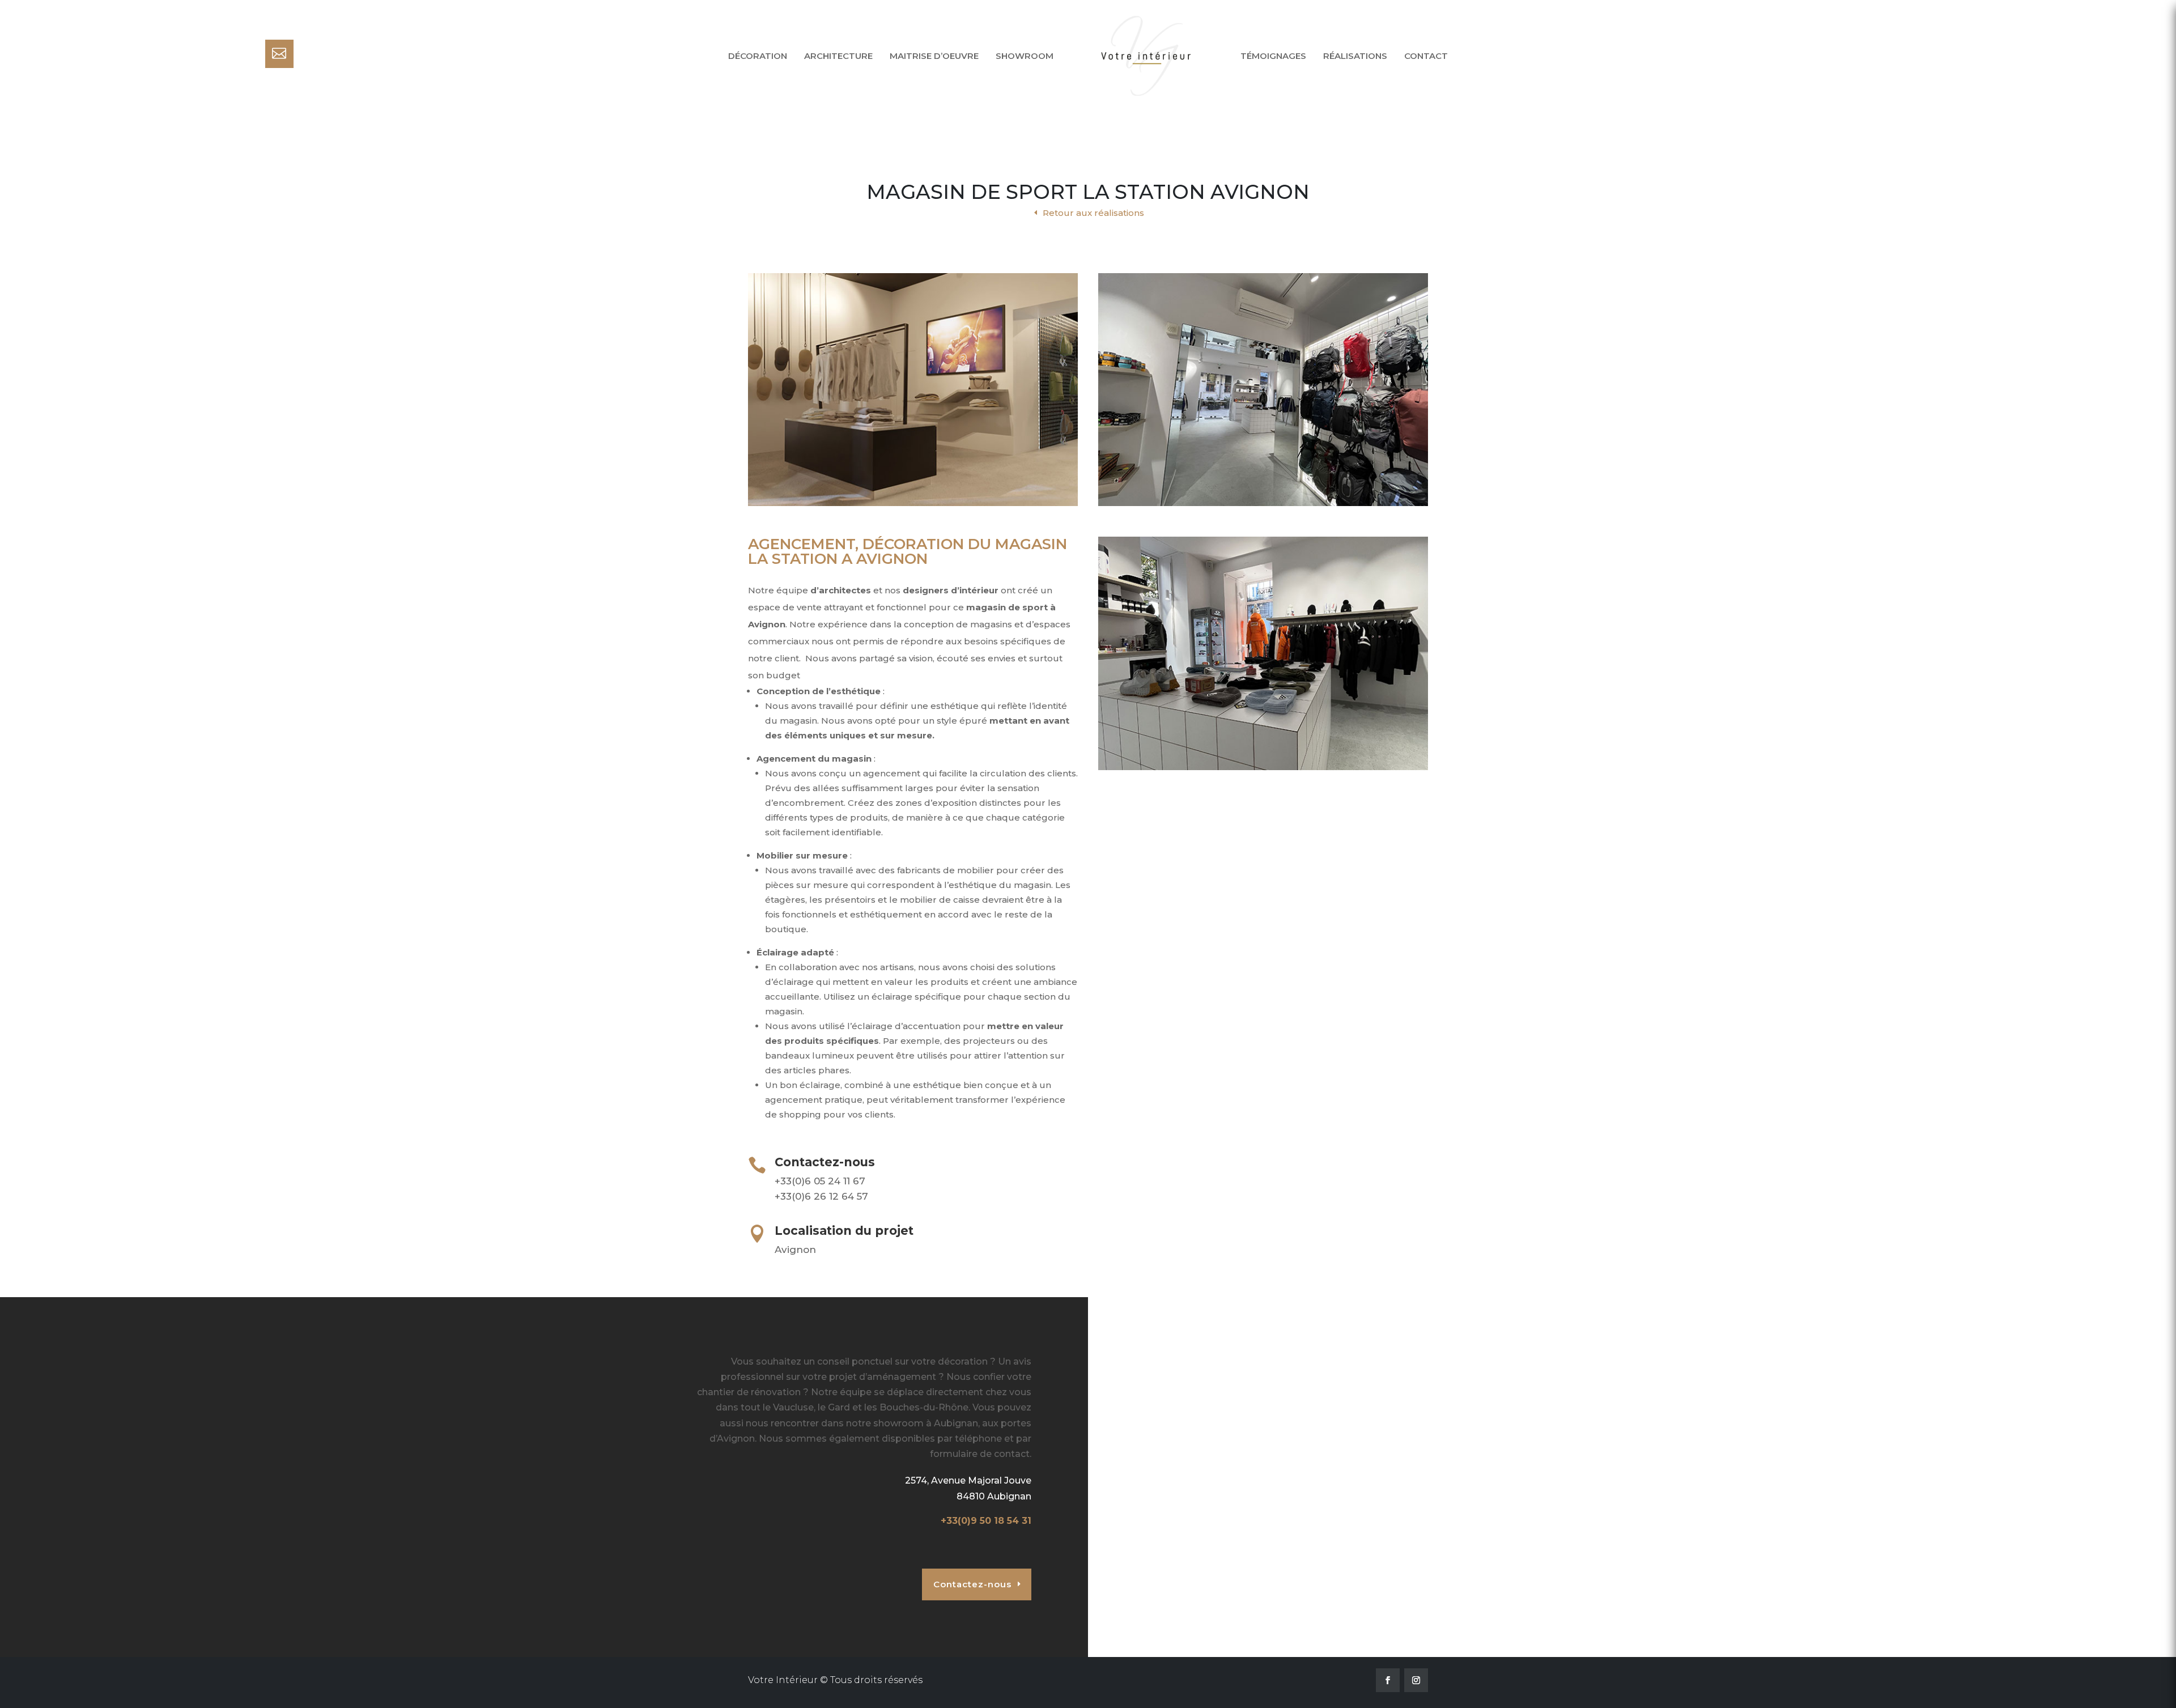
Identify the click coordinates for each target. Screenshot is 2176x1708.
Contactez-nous (972, 1584)
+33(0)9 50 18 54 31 (986, 1521)
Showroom (1025, 56)
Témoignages (1273, 56)
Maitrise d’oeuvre (934, 56)
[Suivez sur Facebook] (1388, 1680)
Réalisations (1355, 56)
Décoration (758, 56)
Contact (1426, 56)
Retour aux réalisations (1093, 213)
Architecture (838, 56)
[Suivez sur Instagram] (1416, 1680)
